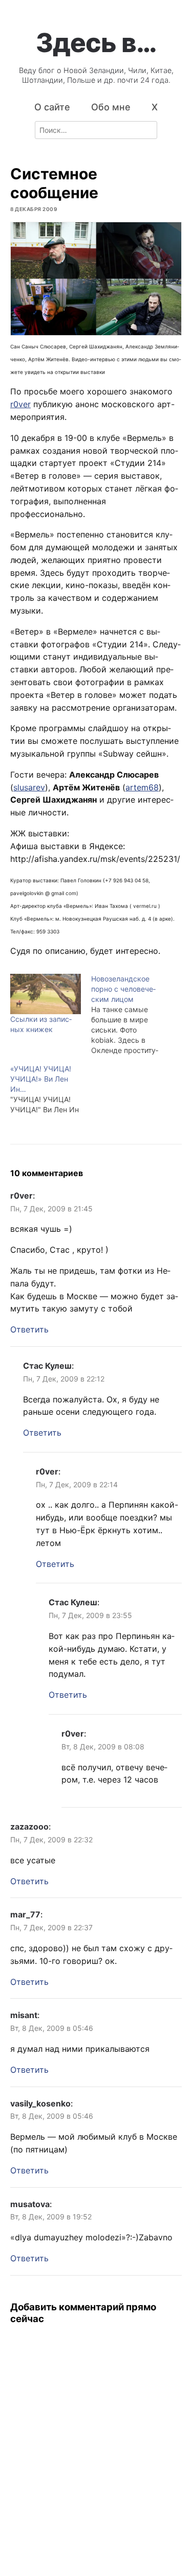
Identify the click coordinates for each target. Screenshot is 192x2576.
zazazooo (29, 1826)
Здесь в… (96, 42)
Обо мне (111, 107)
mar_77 (25, 1914)
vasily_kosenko (40, 2103)
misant (24, 2015)
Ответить (29, 1329)
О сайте (52, 107)
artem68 (142, 787)
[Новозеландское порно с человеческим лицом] (132, 1015)
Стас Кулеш (47, 1366)
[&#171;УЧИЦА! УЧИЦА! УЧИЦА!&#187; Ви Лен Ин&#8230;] (51, 1089)
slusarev (29, 787)
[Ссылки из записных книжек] (46, 994)
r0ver (20, 404)
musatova (30, 2204)
